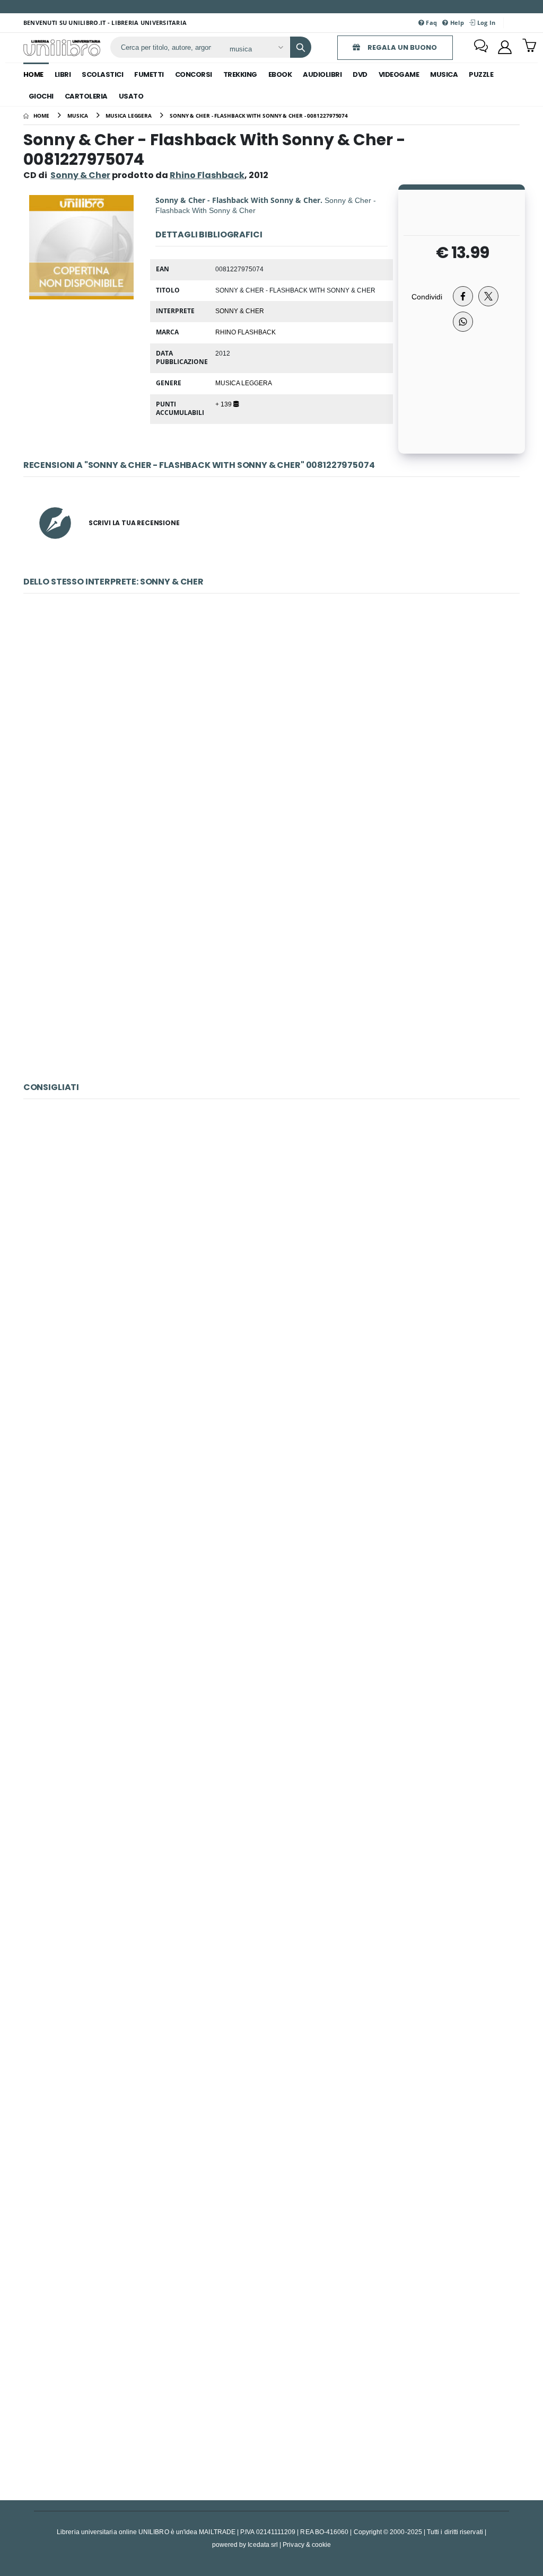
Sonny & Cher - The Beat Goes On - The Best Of (271, 729)
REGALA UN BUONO (401, 47)
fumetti (149, 74)
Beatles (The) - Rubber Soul (271, 2375)
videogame (399, 74)
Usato (131, 96)
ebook (280, 74)
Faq (431, 23)
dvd (360, 74)
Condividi (427, 296)
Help (456, 23)
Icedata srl (263, 2544)
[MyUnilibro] (505, 47)
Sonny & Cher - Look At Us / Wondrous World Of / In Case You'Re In (271, 957)
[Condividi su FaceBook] (463, 296)
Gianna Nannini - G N (271, 1234)
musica (444, 74)
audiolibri (322, 74)
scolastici (102, 74)
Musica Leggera (244, 383)
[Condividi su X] (488, 296)
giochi (41, 96)
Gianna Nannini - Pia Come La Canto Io (272, 1919)
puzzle (481, 74)
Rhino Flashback (246, 332)
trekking (240, 74)
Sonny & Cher (80, 175)
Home (33, 74)
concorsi (194, 74)
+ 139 (224, 404)
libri (63, 74)
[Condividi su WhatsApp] (463, 322)
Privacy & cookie (307, 2544)
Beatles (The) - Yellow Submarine (271, 1691)
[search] (301, 47)
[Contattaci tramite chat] (481, 47)
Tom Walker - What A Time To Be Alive (272, 1463)
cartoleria (86, 96)
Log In (485, 23)
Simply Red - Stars (271, 2148)
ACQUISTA (276, 805)
